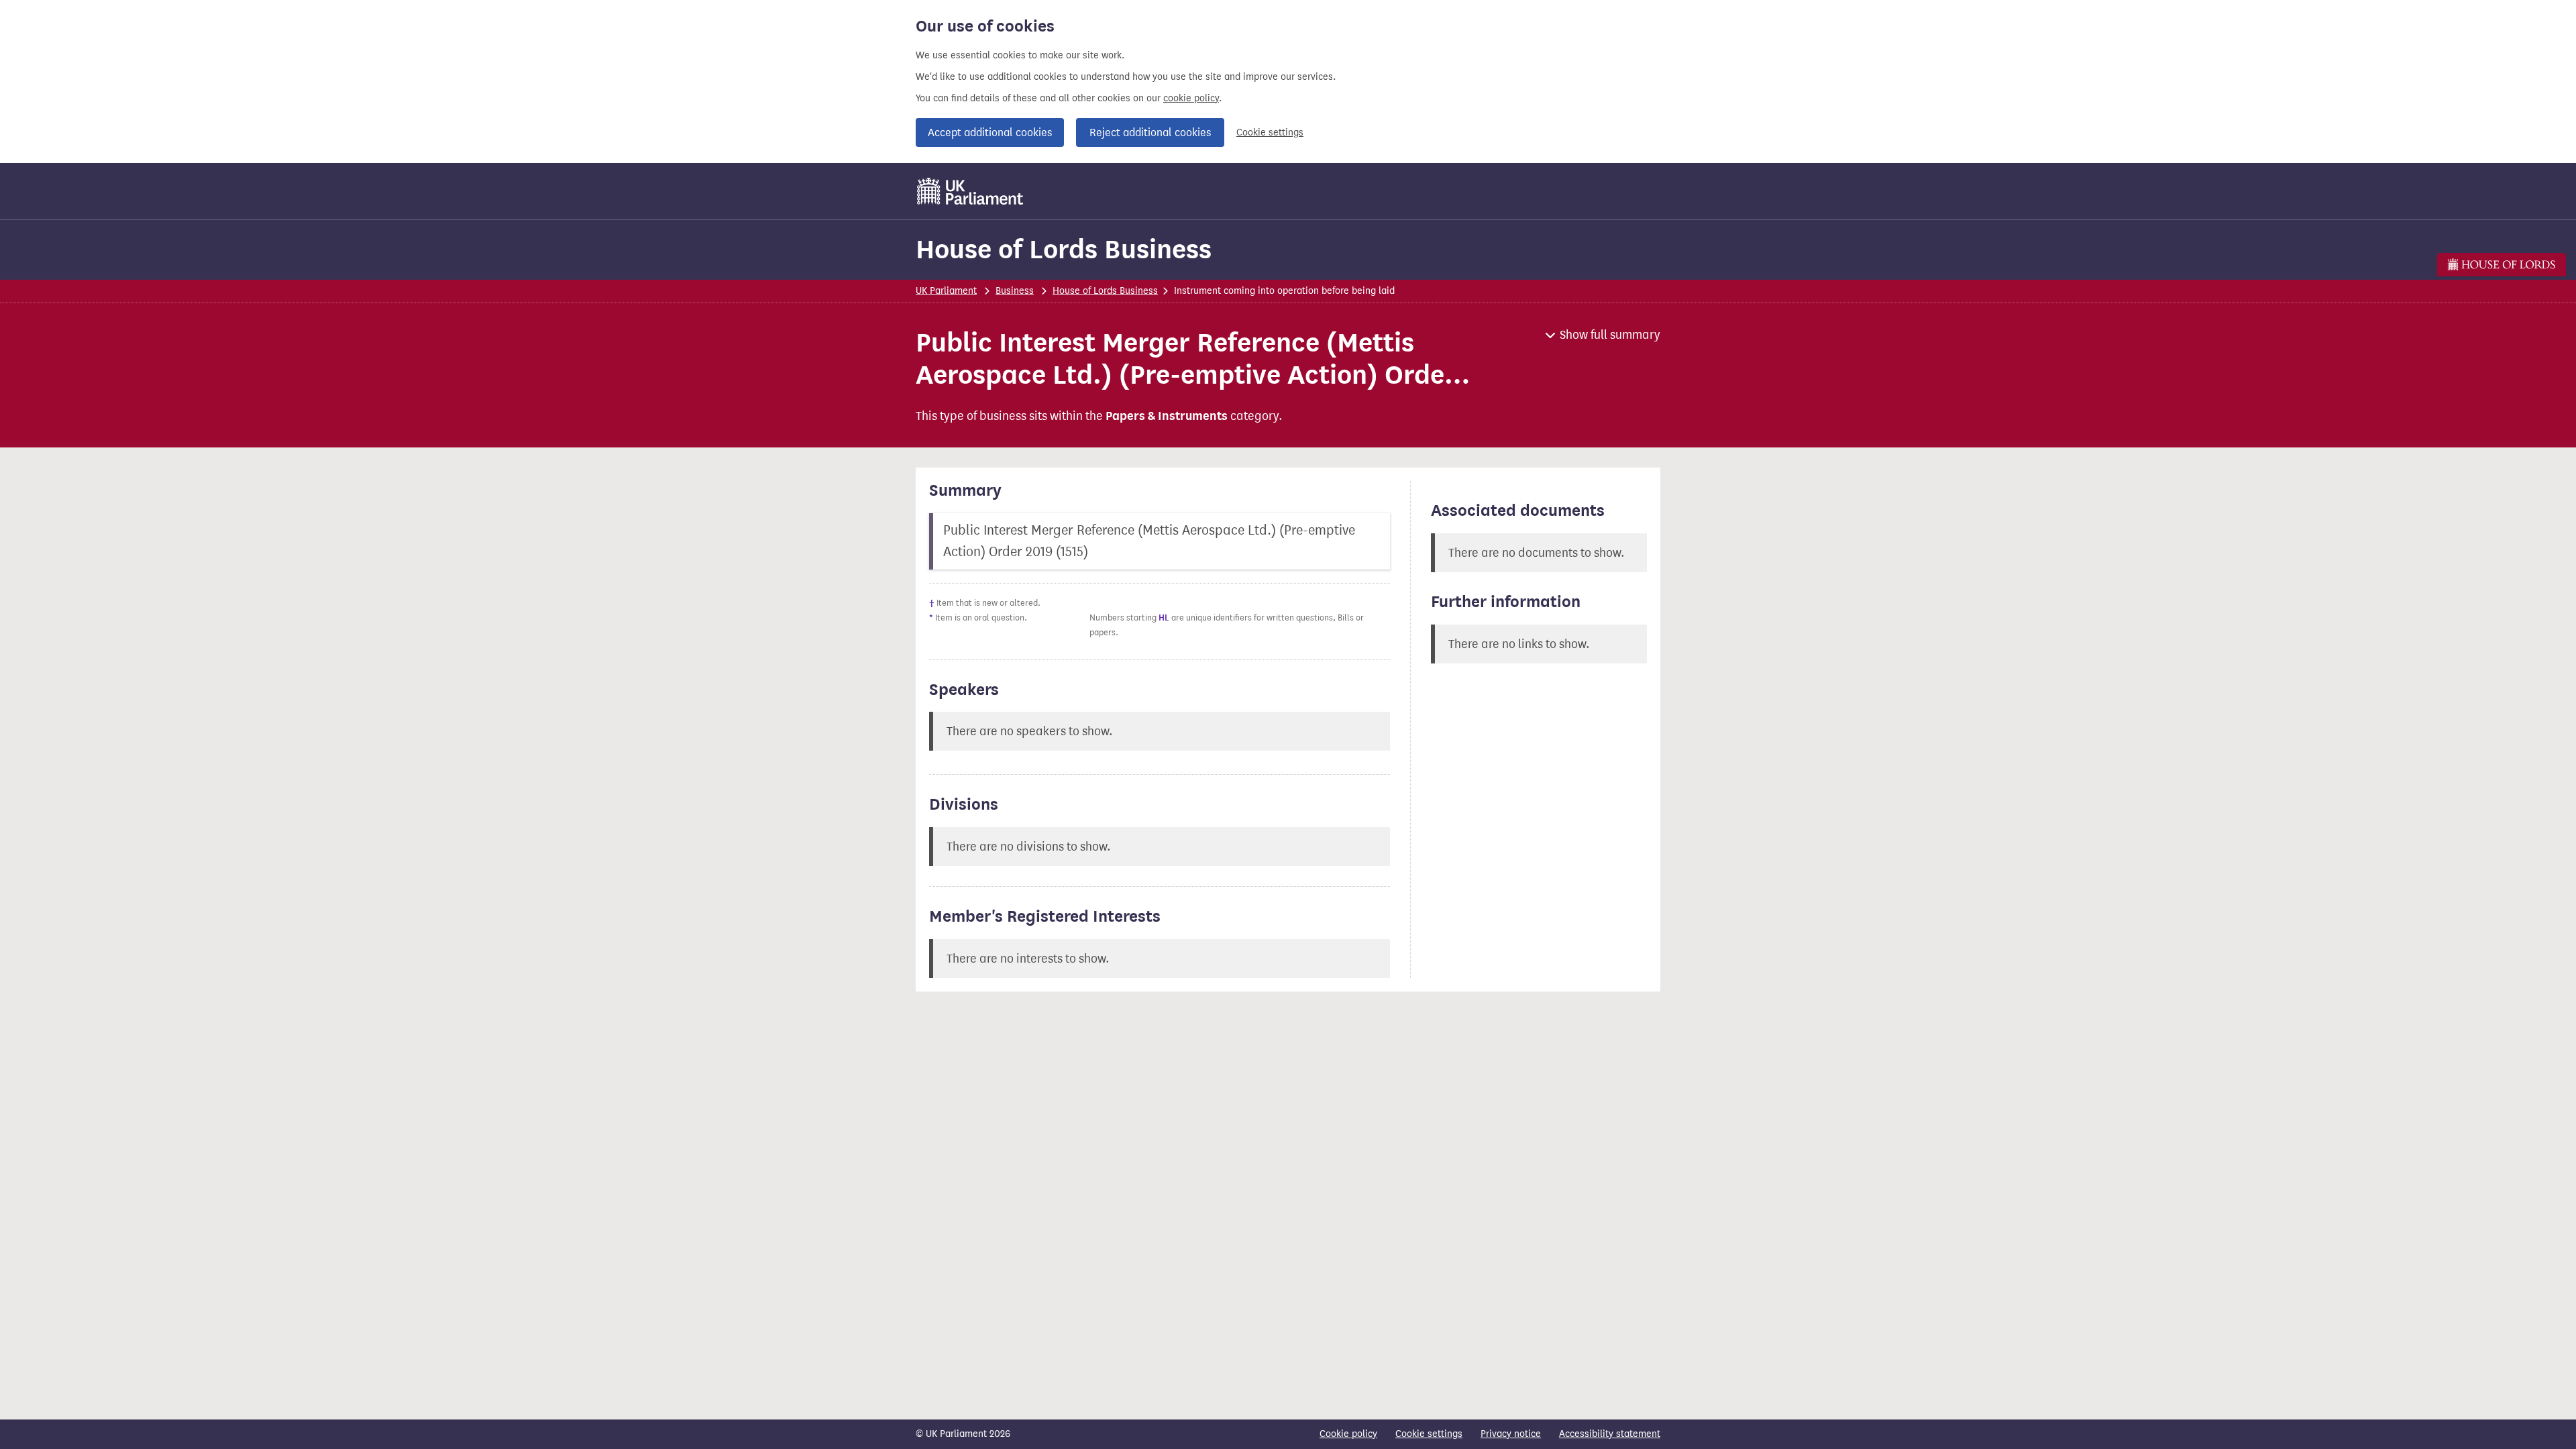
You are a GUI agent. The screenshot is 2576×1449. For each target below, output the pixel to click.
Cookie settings (1270, 132)
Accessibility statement (1610, 1434)
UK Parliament (946, 291)
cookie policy (1191, 98)
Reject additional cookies (1150, 132)
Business (1015, 291)
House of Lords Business (1064, 249)
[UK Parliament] (970, 191)
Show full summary (1610, 335)
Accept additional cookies (990, 132)
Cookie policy (1348, 1434)
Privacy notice (1511, 1434)
